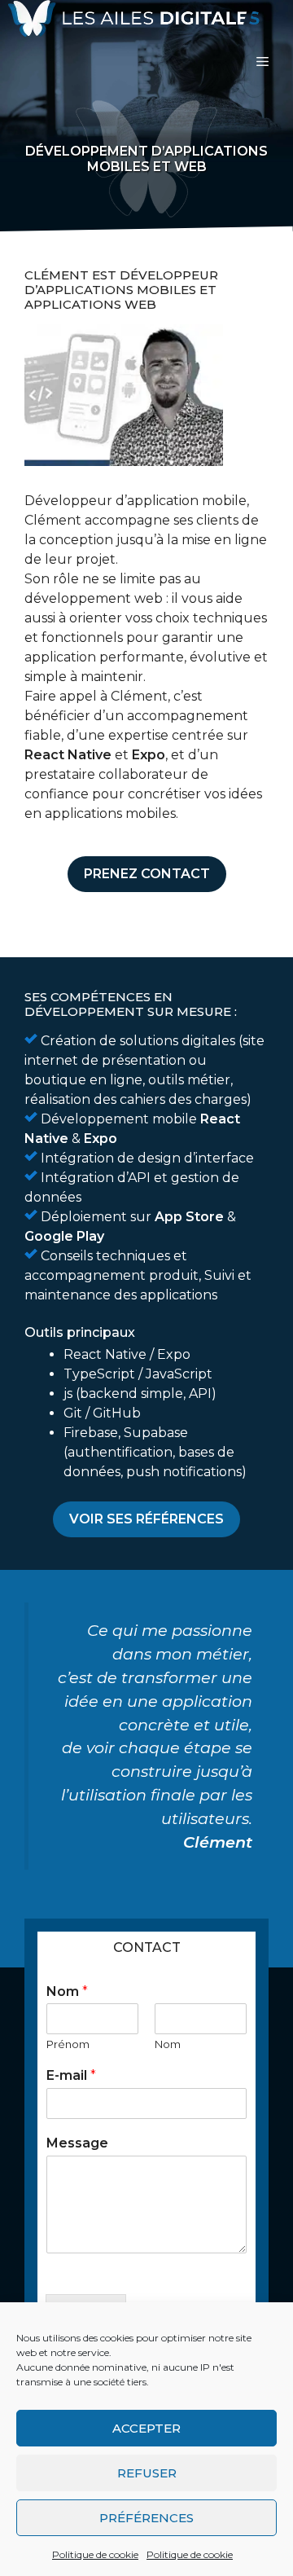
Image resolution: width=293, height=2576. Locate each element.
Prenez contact (147, 874)
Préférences (146, 2518)
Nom (67, 1991)
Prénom (68, 2044)
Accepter (146, 2428)
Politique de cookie (95, 2554)
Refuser (147, 2473)
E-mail (71, 2075)
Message (77, 2143)
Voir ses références (146, 1519)
